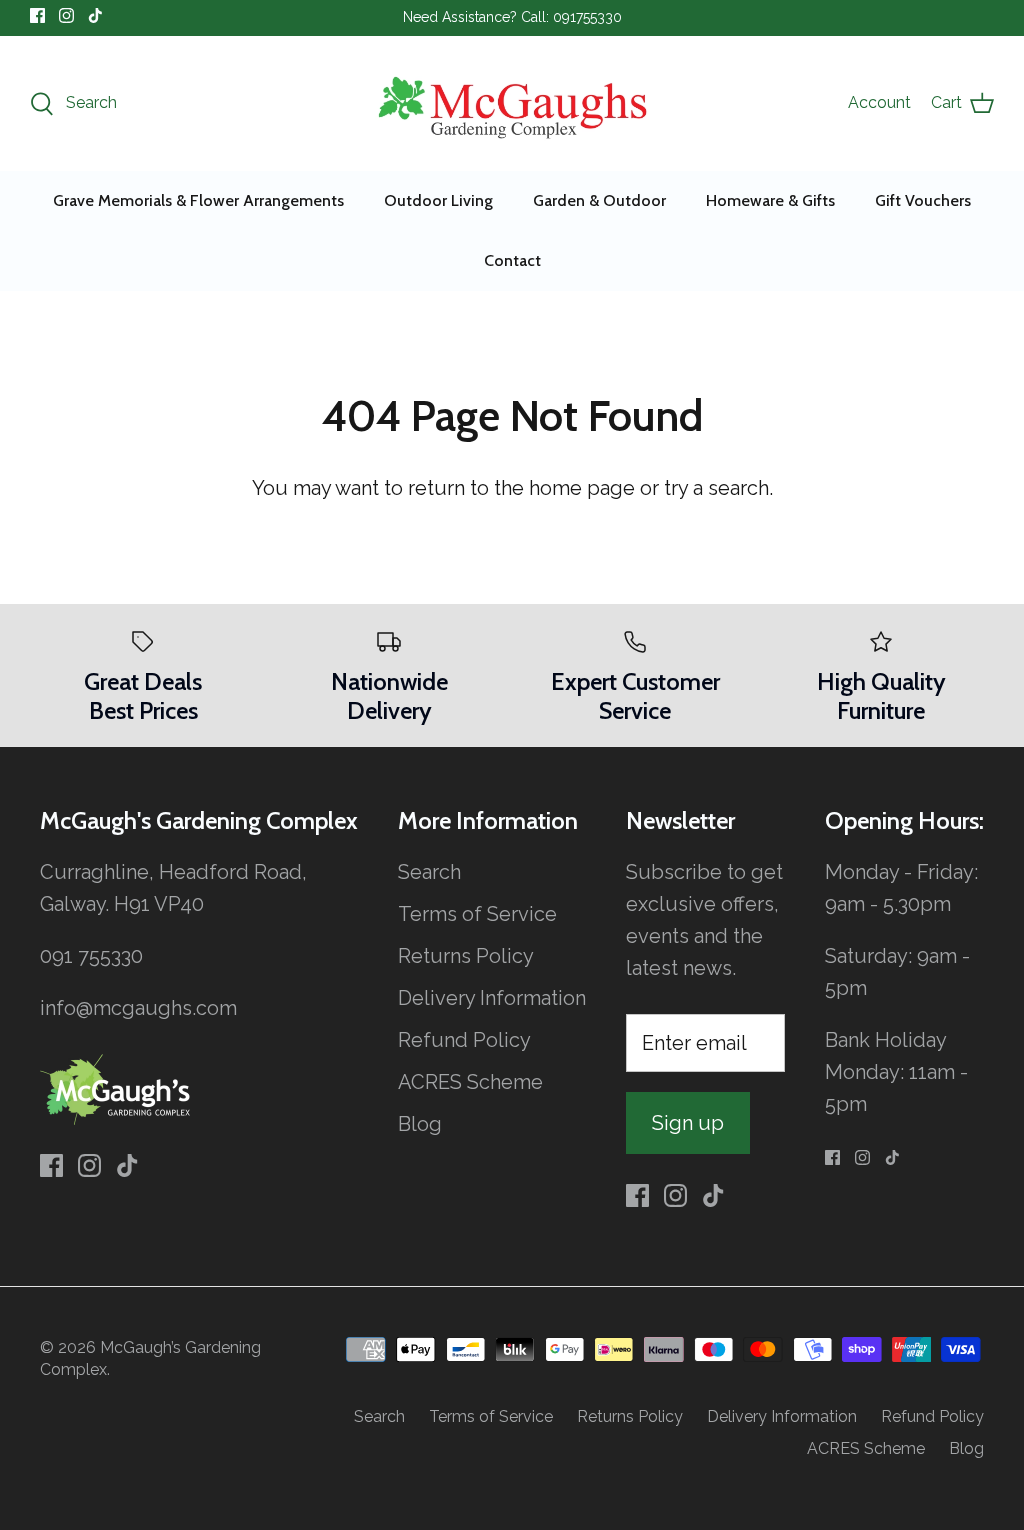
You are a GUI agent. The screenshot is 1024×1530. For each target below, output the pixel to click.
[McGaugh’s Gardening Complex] (512, 103)
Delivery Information (492, 998)
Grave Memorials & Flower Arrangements (198, 200)
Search (429, 872)
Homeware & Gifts (770, 200)
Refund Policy (464, 1040)
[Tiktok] (95, 15)
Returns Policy (466, 956)
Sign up (688, 1123)
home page (582, 488)
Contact (512, 260)
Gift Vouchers (923, 200)
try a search (716, 488)
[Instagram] (66, 15)
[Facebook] (37, 15)
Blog (420, 1124)
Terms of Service (477, 914)
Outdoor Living (438, 200)
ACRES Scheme (470, 1082)
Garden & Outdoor (599, 200)
